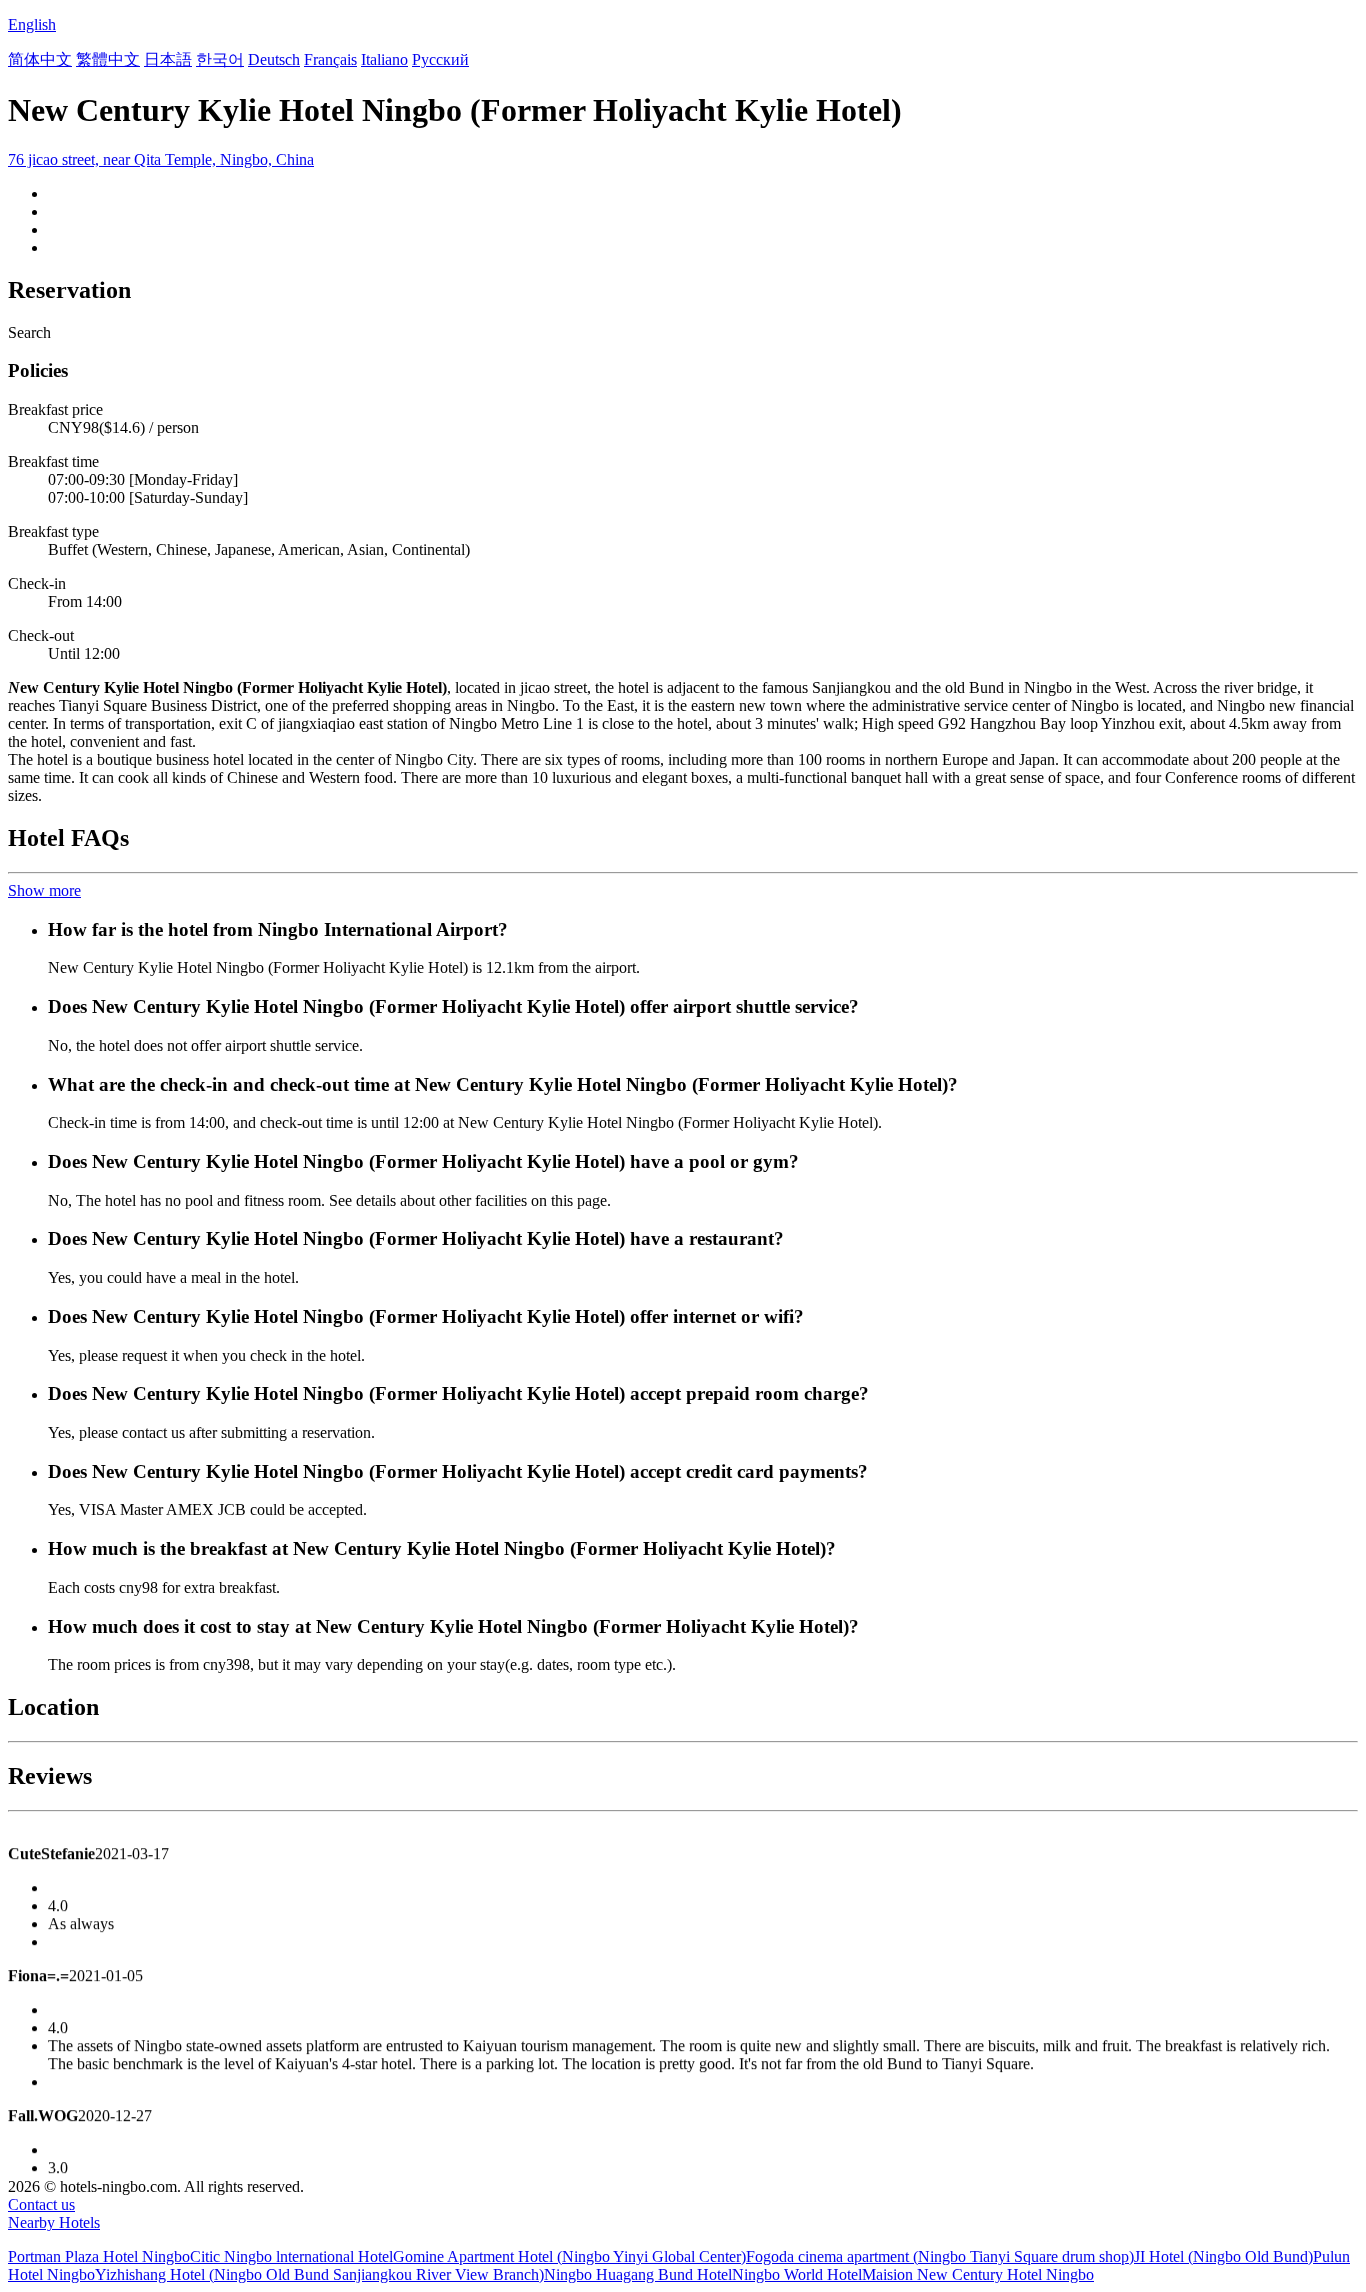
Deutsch (274, 59)
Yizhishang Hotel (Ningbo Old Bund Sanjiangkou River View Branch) (319, 2274)
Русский (440, 59)
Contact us (41, 2204)
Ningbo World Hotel (797, 2274)
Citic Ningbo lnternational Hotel (291, 2256)
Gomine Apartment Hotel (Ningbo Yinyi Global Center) (569, 2256)
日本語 (168, 59)
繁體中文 (108, 59)
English (32, 24)
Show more (44, 890)
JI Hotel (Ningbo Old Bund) (1223, 2256)
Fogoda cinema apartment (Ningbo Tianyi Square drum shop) (940, 2256)
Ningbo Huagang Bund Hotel (638, 2274)
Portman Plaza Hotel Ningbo (99, 2256)
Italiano (384, 59)
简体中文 (40, 59)
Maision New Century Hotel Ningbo (978, 2274)
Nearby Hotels (54, 2222)
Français (330, 59)
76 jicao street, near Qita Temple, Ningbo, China (161, 159)
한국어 (220, 59)
